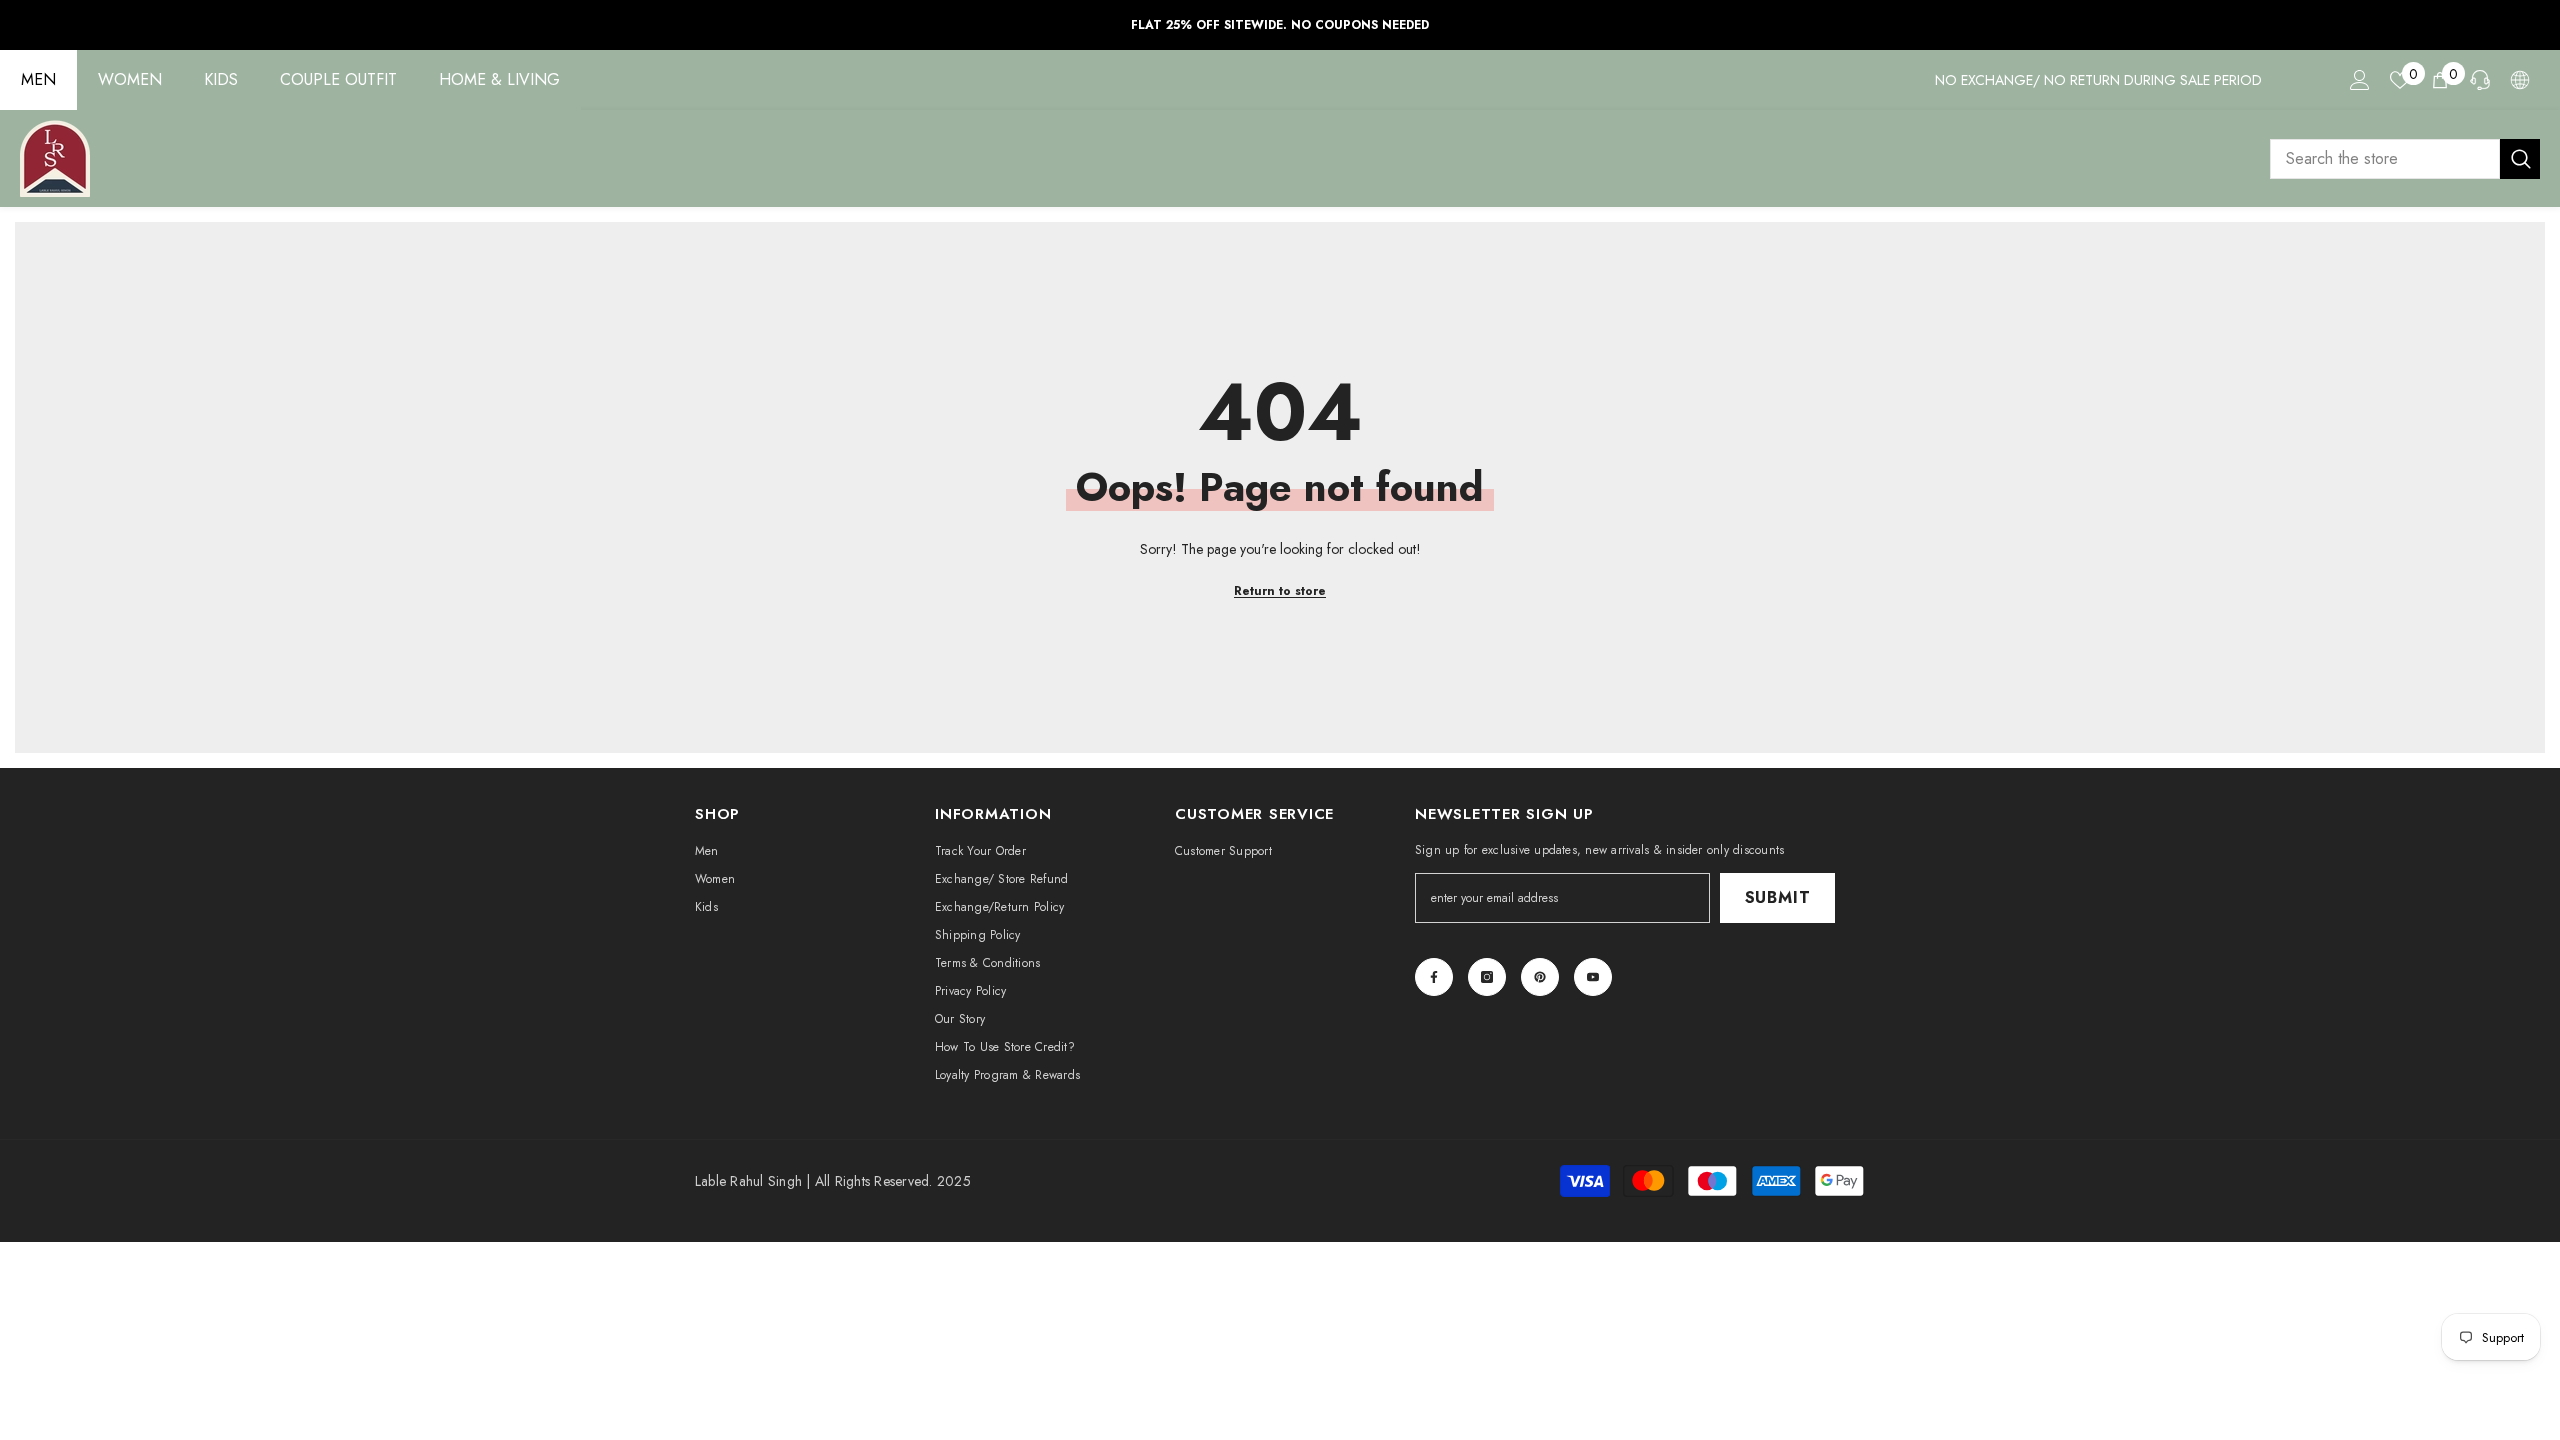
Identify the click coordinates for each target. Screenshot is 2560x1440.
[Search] (2405, 159)
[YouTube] (1593, 977)
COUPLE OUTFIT (338, 79)
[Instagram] (1487, 977)
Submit (1778, 897)
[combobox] (2385, 159)
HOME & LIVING (499, 79)
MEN (38, 79)
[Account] (2360, 80)
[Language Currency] (2520, 80)
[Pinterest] (1540, 977)
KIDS (221, 79)
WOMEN (130, 79)
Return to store (1280, 591)
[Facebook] (1434, 977)
